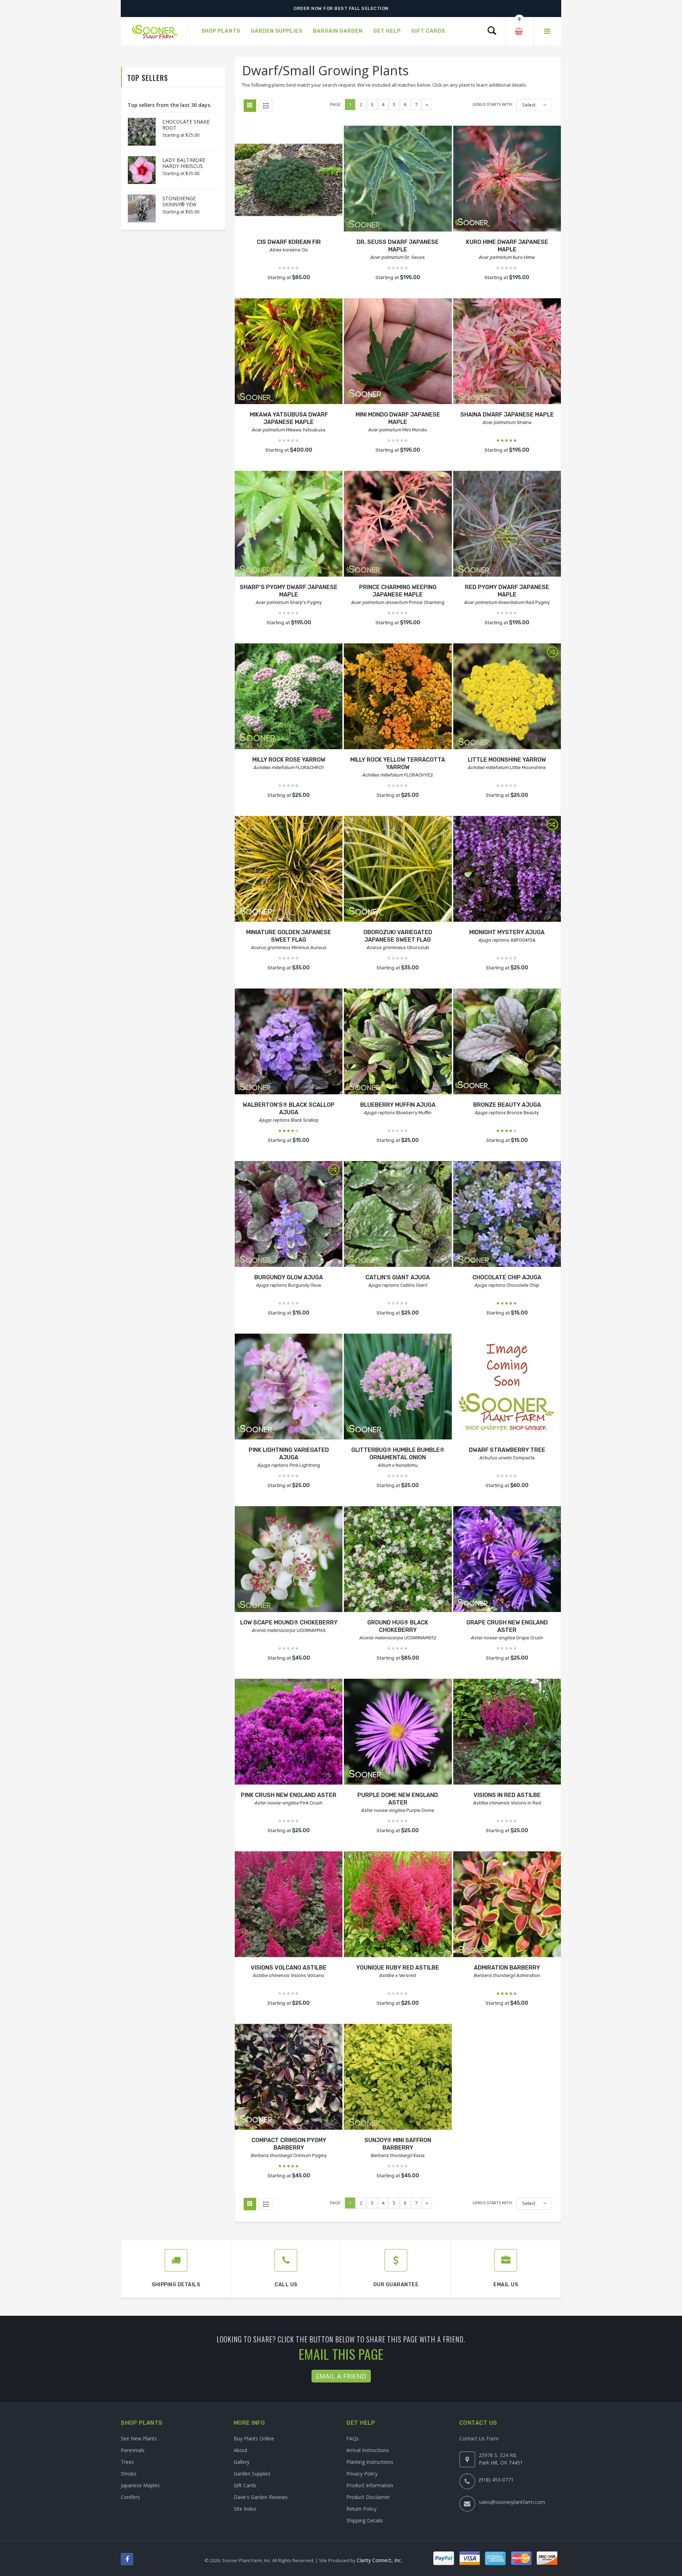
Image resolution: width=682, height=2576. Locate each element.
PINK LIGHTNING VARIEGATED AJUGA (289, 1454)
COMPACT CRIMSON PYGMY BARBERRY (289, 2144)
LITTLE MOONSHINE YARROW (507, 760)
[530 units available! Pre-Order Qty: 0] (289, 1560)
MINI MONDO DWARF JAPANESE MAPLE (398, 418)
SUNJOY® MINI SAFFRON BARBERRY (398, 2144)
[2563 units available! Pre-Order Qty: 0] (289, 2078)
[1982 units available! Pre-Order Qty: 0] (507, 1905)
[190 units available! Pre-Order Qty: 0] (398, 1215)
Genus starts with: (493, 104)
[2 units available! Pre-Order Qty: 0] (398, 352)
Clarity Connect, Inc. (379, 2560)
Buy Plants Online (254, 2438)
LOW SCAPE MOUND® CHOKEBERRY (289, 1622)
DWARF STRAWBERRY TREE (507, 1450)
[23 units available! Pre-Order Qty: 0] (507, 870)
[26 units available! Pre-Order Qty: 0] (289, 1905)
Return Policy (361, 2509)
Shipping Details (365, 2520)
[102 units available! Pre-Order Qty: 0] (289, 352)
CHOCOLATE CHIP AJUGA (507, 1277)
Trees (127, 2462)
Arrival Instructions (368, 2450)
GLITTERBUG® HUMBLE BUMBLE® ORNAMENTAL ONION (398, 1454)
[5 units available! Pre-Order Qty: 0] (289, 525)
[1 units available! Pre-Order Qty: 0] (289, 179)
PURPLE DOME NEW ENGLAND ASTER (398, 1799)
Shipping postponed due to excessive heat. (341, 8)
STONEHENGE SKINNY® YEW (179, 201)
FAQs (353, 2438)
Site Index (245, 2509)
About (241, 2450)
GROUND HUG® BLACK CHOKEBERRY (398, 1626)
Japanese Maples (140, 2485)
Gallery (242, 2462)
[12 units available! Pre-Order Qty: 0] (507, 1560)
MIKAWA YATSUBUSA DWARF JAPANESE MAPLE (289, 418)
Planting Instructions (370, 2462)
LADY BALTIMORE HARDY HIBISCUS (184, 163)
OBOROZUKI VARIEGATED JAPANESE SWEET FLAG (398, 936)
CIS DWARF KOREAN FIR (289, 242)
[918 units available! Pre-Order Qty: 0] (289, 1042)
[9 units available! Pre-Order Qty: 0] (398, 179)
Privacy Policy (362, 2474)
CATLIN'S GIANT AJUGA (398, 1277)
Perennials (133, 2450)
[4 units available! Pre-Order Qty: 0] (507, 525)
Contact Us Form (479, 2438)
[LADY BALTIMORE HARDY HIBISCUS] (138, 170)
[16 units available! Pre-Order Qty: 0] (289, 1733)
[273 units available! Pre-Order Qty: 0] (289, 1215)
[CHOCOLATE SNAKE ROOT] (138, 132)
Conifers (130, 2497)
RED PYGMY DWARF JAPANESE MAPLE (507, 591)
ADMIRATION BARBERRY (507, 1968)
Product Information (370, 2485)
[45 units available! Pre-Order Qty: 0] (507, 697)
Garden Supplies (252, 2474)
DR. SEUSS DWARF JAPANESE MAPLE (398, 246)
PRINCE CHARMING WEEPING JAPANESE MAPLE (398, 591)
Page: (336, 104)
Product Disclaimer (368, 2497)
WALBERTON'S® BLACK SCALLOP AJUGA (289, 1109)
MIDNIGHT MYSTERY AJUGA (507, 932)
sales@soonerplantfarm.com (512, 2502)
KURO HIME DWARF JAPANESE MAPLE (507, 246)
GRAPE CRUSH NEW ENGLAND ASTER (507, 1626)
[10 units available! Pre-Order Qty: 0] (398, 1387)
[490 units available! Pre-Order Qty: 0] (507, 352)
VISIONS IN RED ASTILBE (507, 1795)
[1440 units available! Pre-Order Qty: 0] (507, 1042)
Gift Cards (245, 2485)
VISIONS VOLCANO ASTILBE (289, 1968)
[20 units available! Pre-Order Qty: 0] (507, 1733)
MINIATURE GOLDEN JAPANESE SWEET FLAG (289, 936)
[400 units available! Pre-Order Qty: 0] (289, 870)
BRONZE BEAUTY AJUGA (507, 1105)
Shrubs (129, 2474)
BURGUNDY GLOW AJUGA (289, 1277)
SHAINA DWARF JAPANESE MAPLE (507, 415)
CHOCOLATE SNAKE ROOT (186, 125)
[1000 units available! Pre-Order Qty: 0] (398, 870)
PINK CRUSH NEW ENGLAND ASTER (289, 1795)
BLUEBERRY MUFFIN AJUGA (398, 1105)
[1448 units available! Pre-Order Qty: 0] (507, 1215)
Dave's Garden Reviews (261, 2497)
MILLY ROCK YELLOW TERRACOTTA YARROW (398, 763)
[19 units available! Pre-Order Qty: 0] (398, 697)
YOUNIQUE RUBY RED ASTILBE (398, 1968)
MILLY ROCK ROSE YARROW (289, 760)
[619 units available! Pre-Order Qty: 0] (398, 1560)
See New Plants (139, 2438)
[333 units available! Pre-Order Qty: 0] (398, 1733)
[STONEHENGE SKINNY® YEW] (138, 208)
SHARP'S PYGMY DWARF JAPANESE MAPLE (289, 591)
